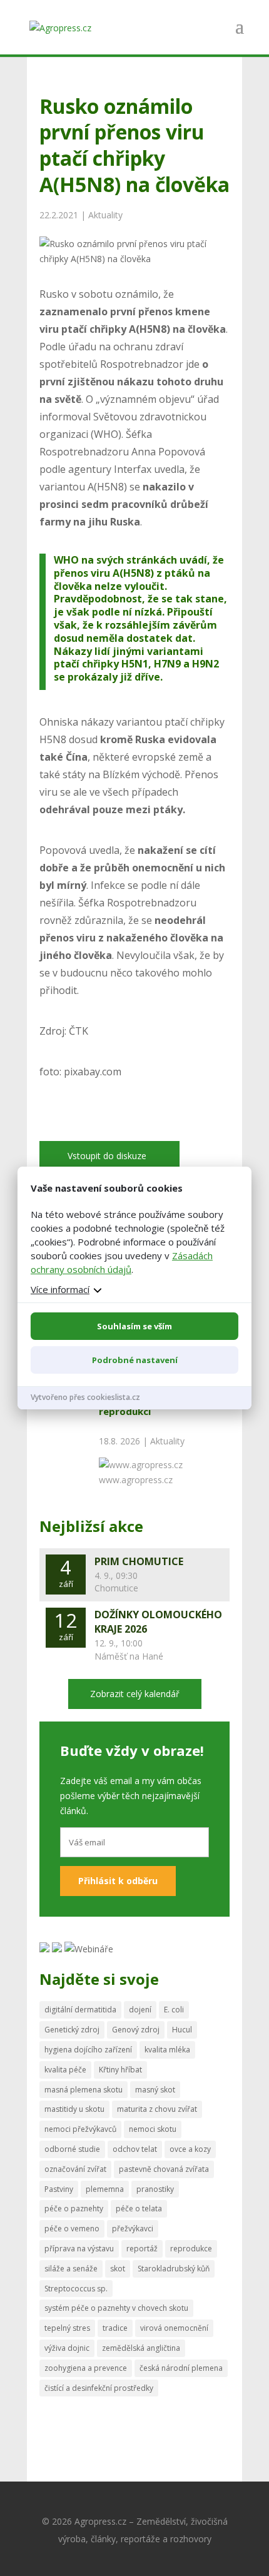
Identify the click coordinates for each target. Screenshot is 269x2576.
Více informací (60, 1289)
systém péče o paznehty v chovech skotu (116, 2308)
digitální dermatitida (80, 2010)
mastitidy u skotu (74, 2109)
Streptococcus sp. (76, 2289)
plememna (105, 2189)
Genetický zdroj (72, 2030)
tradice (115, 2328)
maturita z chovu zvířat (157, 2109)
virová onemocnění (174, 2328)
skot (118, 2269)
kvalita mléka (167, 2050)
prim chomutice (139, 1561)
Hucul (182, 2030)
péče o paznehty (74, 2208)
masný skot (155, 2090)
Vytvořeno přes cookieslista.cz (85, 1397)
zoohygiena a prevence (86, 2368)
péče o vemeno (72, 2229)
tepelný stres (67, 2328)
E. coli (174, 2010)
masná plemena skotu (84, 2090)
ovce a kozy (190, 2149)
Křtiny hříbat (120, 2070)
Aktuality (105, 215)
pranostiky (155, 2189)
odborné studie (72, 2149)
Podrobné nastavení (135, 1360)
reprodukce (191, 2249)
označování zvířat (75, 2169)
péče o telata (139, 2208)
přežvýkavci (133, 2229)
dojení (140, 2010)
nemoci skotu (153, 2129)
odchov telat (135, 2149)
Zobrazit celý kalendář (135, 1694)
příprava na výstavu (79, 2249)
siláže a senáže (71, 2269)
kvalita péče (65, 2070)
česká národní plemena (181, 2368)
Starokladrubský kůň (174, 2269)
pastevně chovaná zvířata (164, 2169)
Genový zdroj (136, 2030)
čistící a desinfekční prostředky (99, 2388)
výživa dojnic (67, 2348)
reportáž (142, 2249)
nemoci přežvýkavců (80, 2129)
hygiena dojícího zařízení (88, 2050)
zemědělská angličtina (141, 2348)
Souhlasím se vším (134, 1326)
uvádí (193, 560)
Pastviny (59, 2189)
